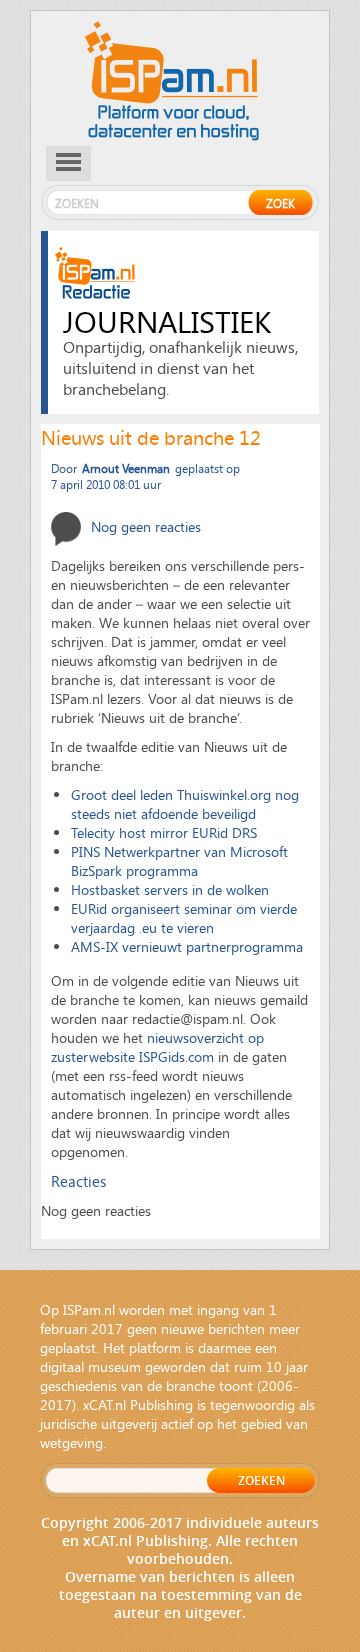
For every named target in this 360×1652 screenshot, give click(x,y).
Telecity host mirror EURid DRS (164, 832)
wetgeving (71, 1442)
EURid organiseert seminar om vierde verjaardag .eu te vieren (184, 918)
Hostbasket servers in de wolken (170, 889)
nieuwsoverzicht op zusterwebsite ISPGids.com (157, 1047)
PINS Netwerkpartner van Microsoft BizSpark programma (179, 861)
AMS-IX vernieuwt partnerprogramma (187, 946)
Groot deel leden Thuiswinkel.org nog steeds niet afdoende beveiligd (185, 804)
